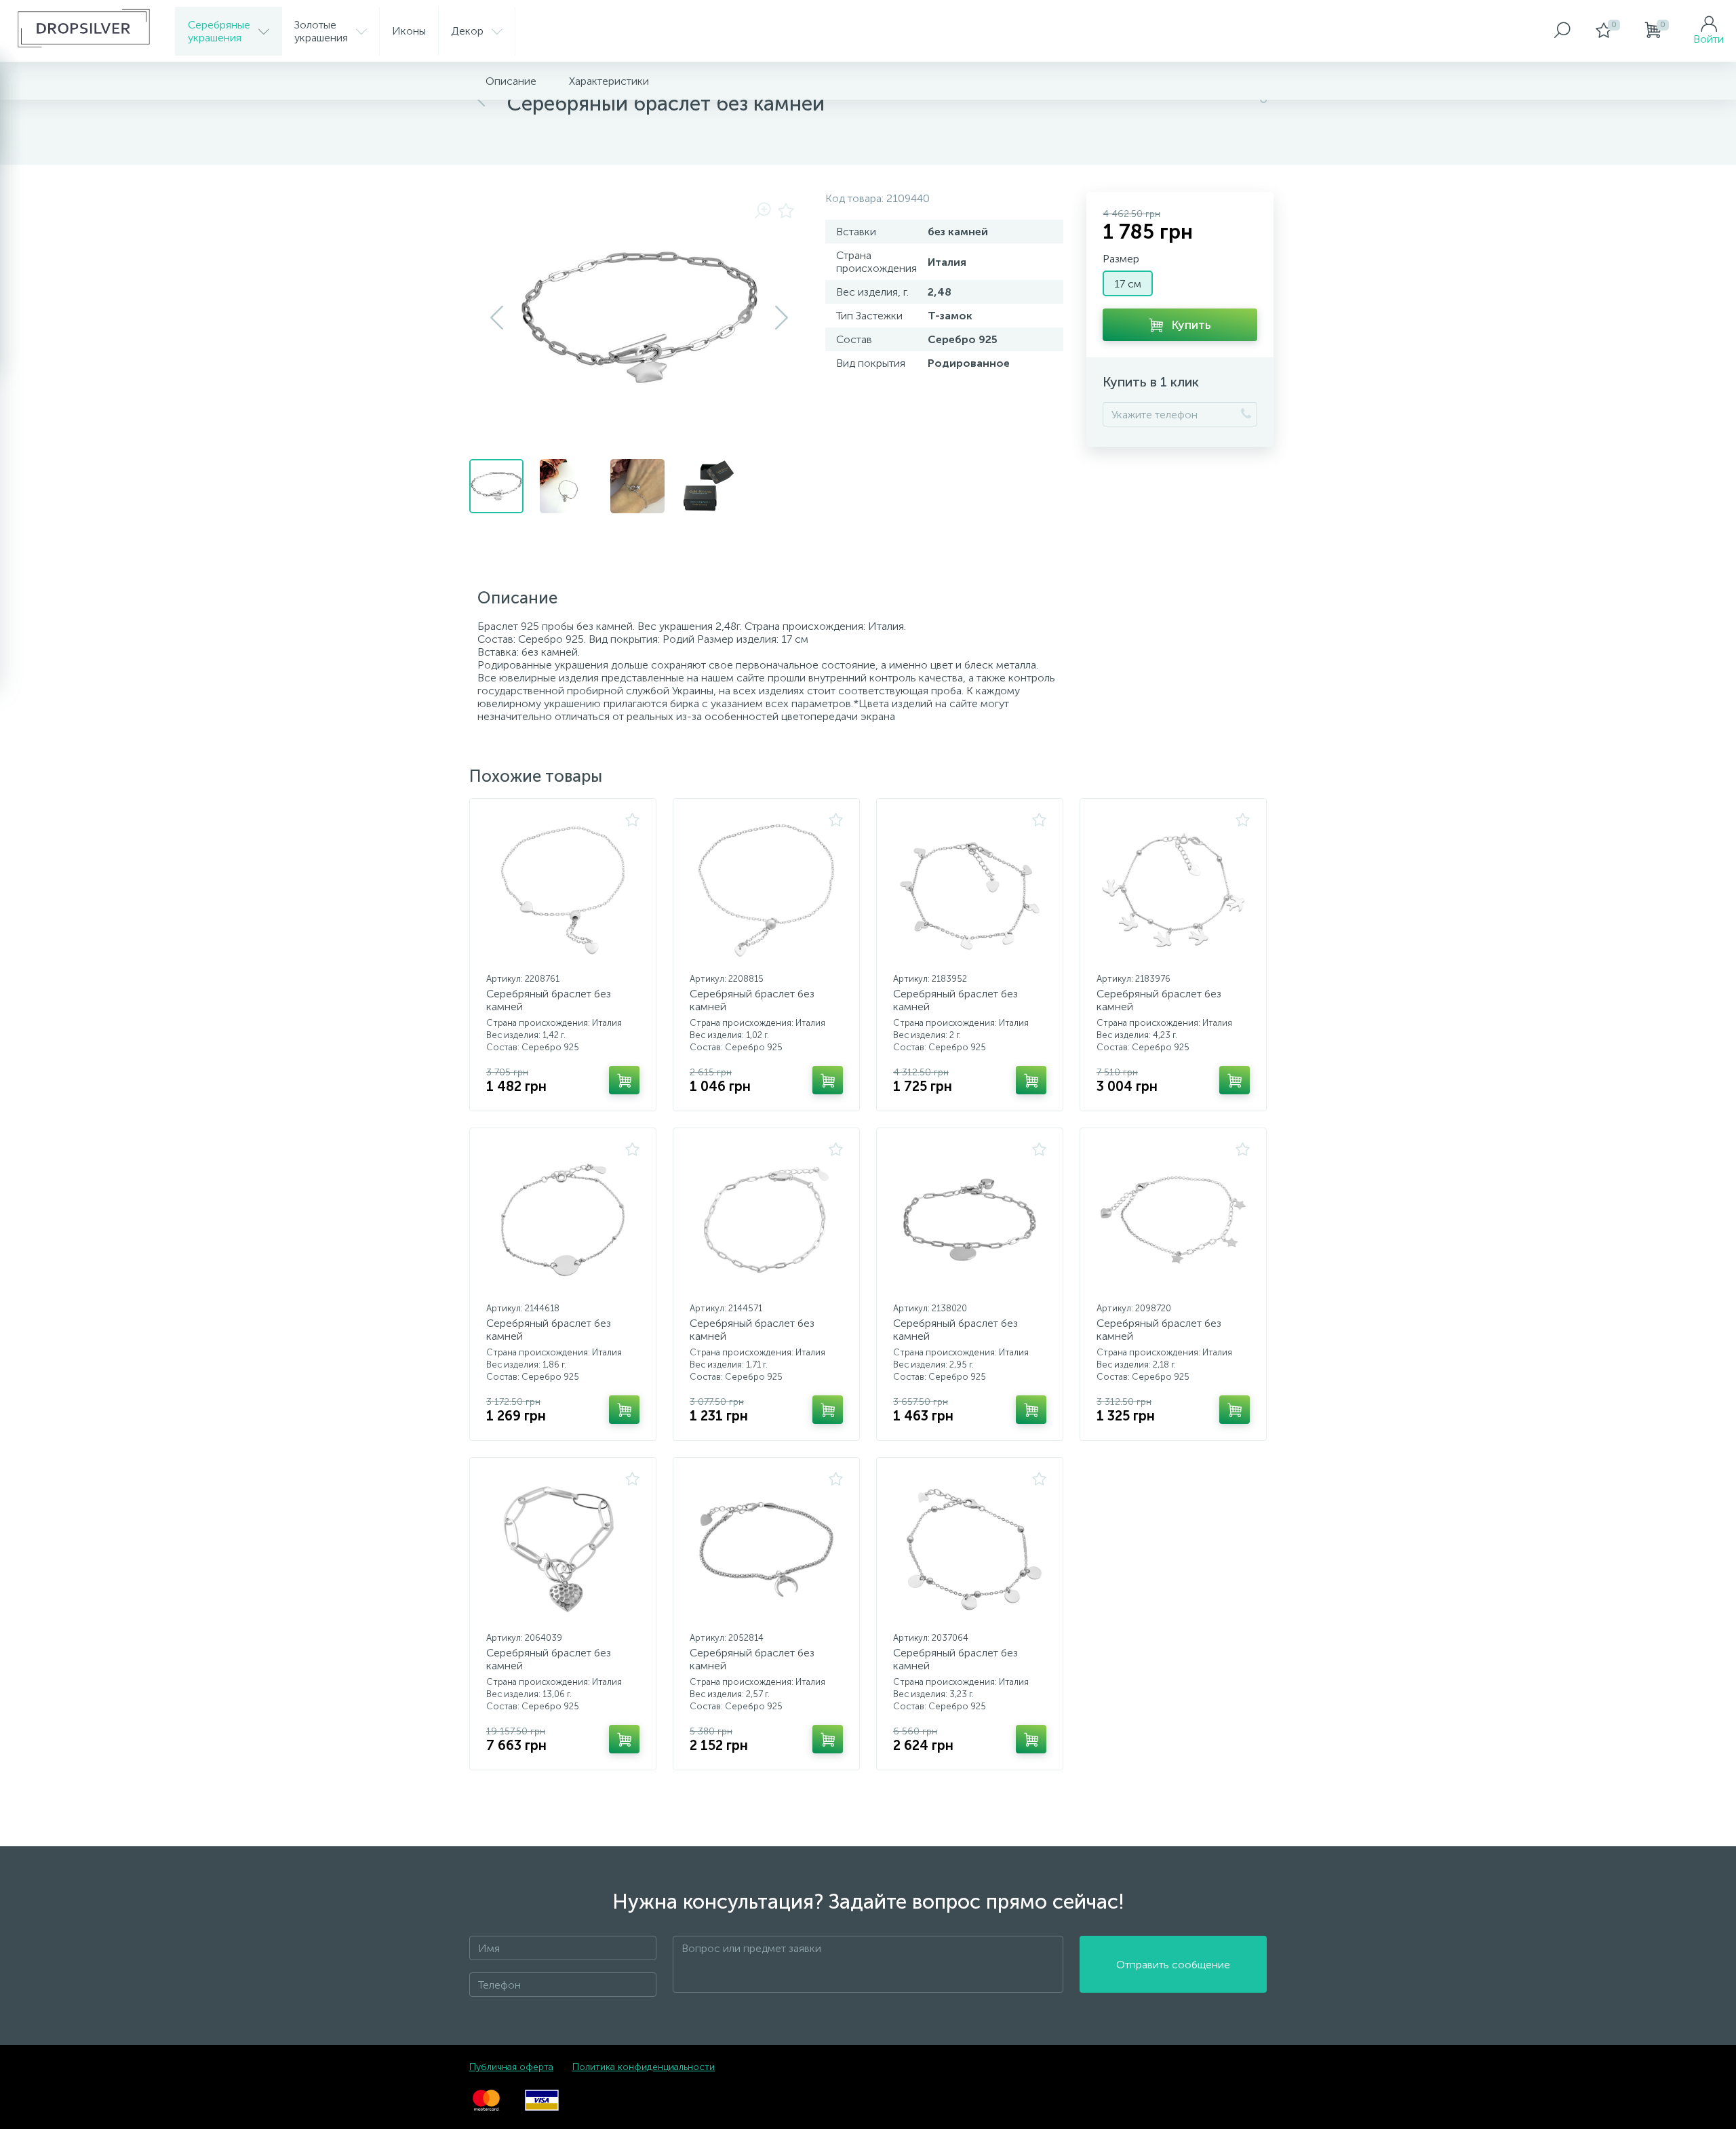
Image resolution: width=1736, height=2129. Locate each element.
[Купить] (624, 1080)
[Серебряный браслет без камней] (563, 890)
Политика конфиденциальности (644, 2067)
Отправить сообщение (1173, 1965)
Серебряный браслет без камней (549, 1000)
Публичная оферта (511, 2067)
